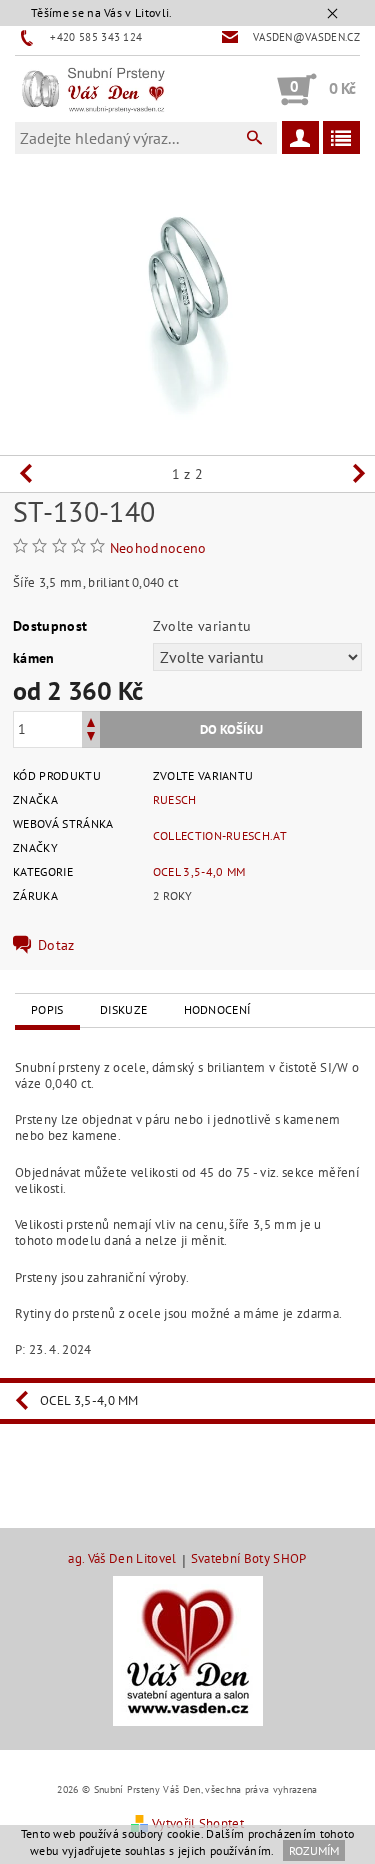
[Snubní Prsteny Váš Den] (93, 89)
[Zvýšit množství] (91, 720)
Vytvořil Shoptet (198, 1823)
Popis (47, 1009)
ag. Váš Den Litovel (122, 1559)
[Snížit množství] (91, 738)
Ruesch (175, 799)
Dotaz (56, 945)
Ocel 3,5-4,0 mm (199, 871)
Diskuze (123, 1009)
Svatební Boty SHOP (249, 1559)
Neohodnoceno (158, 548)
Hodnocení (217, 1009)
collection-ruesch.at (220, 835)
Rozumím (314, 1850)
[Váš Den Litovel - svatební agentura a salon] (188, 1650)
